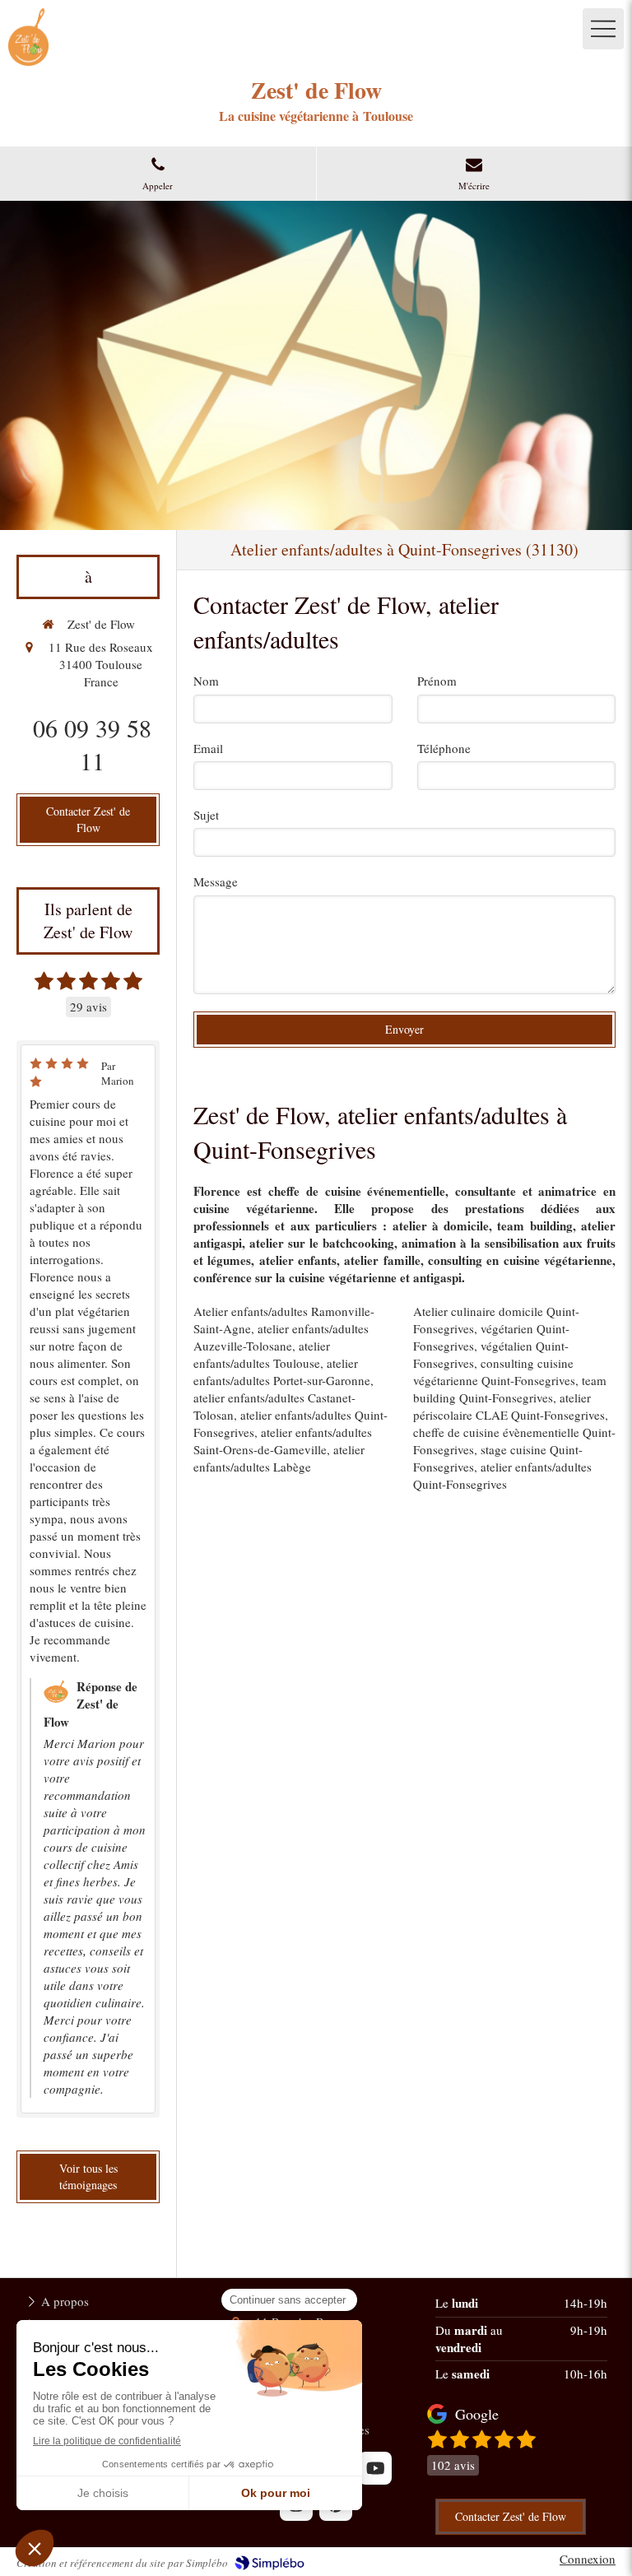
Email (208, 748)
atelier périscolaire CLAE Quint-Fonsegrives (509, 1406)
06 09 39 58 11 (92, 744)
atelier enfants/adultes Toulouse (262, 1354)
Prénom (437, 681)
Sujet (206, 815)
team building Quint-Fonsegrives (510, 1389)
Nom (206, 681)
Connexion (588, 2559)
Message (216, 881)
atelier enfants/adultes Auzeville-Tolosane (281, 1337)
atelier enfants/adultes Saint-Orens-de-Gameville (283, 1441)
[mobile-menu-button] (603, 29)
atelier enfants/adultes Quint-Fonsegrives (502, 1475)
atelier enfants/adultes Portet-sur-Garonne (282, 1372)
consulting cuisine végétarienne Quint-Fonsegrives (494, 1372)
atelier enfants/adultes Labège (279, 1458)
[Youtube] (375, 2468)
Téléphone (444, 748)
